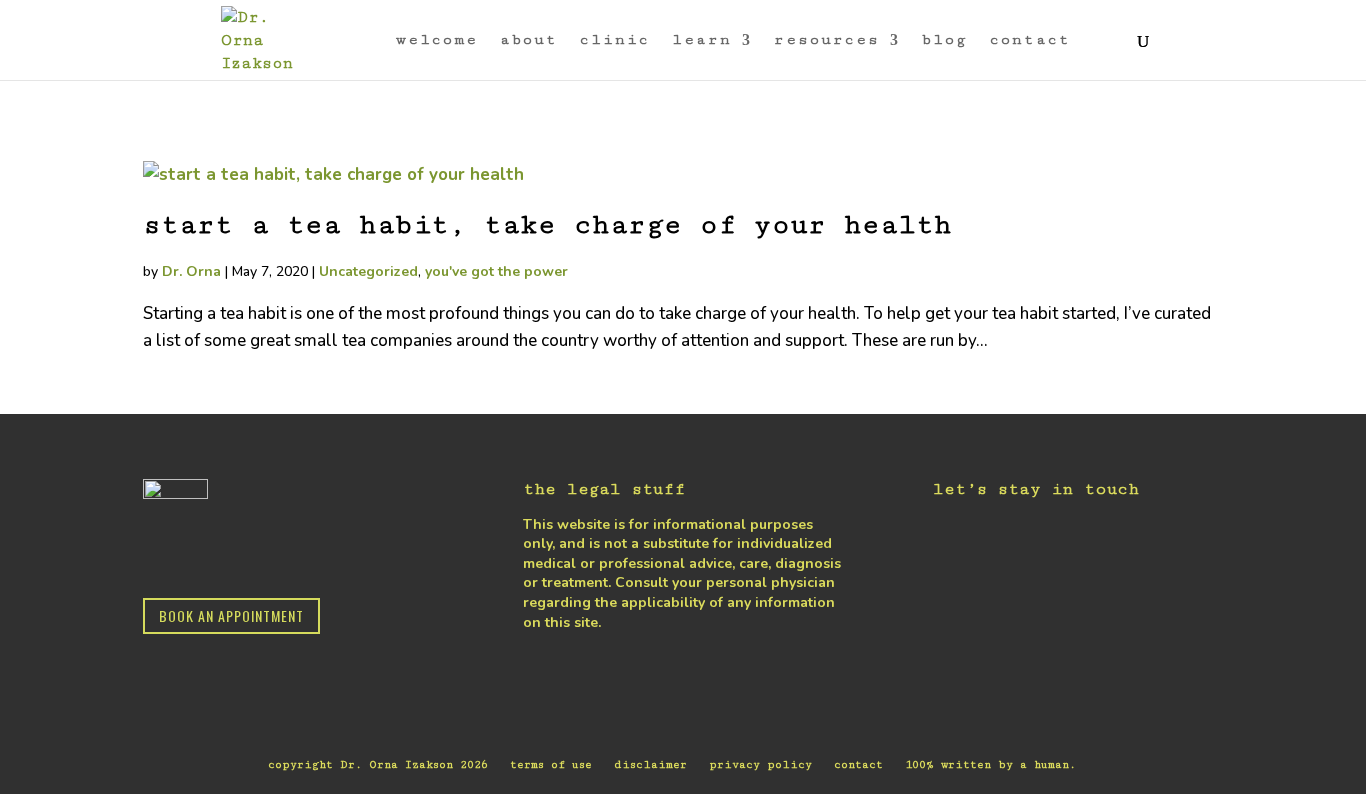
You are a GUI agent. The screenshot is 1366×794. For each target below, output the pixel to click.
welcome (437, 40)
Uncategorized (368, 271)
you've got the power (496, 271)
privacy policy (760, 764)
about (529, 40)
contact (1030, 40)
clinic (615, 40)
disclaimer (650, 764)
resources (827, 40)
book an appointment (231, 615)
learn (702, 40)
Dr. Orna (191, 271)
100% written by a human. (990, 764)
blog (945, 40)
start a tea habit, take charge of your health (547, 225)
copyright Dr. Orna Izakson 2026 (378, 764)
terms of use (551, 764)
